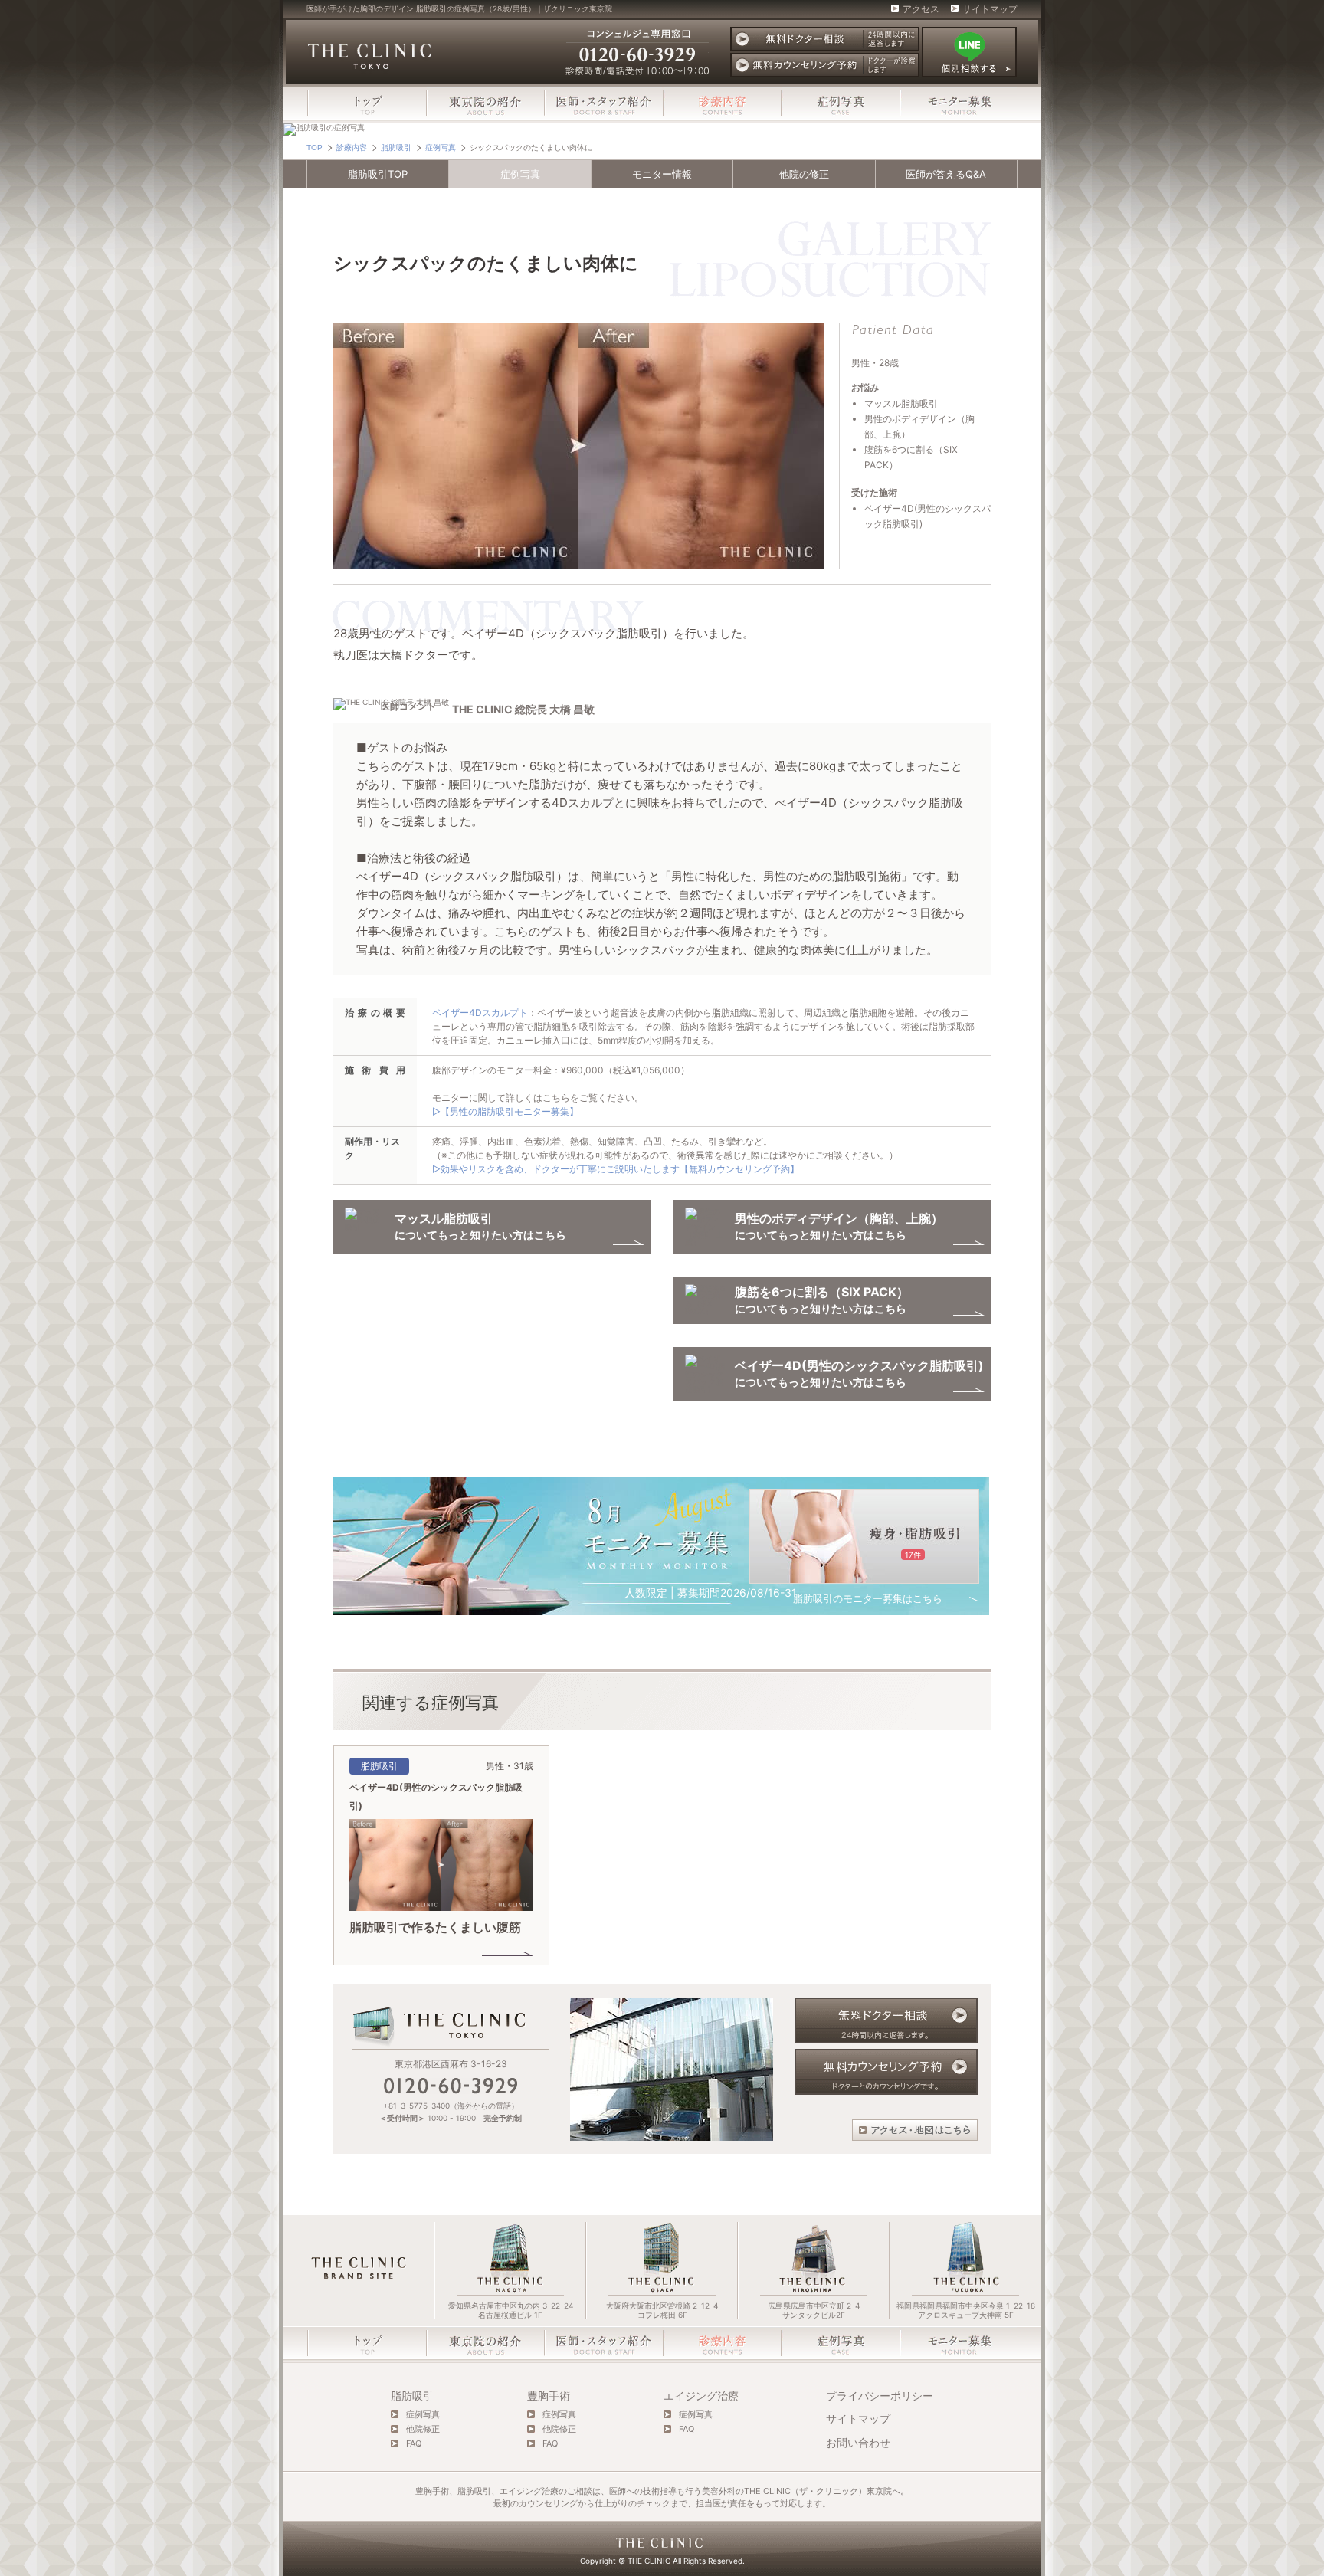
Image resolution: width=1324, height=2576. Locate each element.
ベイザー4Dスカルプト (480, 1013)
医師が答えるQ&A (946, 174)
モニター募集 (959, 103)
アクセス (921, 9)
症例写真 (840, 103)
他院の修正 (804, 174)
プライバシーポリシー (880, 2396)
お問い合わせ (858, 2442)
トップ (367, 103)
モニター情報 (662, 174)
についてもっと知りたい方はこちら (859, 1374)
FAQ (414, 2444)
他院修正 (423, 2429)
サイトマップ (990, 9)
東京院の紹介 (485, 103)
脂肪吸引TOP (378, 174)
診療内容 (722, 103)
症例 (520, 174)
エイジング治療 (701, 2396)
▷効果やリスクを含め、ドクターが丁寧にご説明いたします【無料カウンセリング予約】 (616, 1169)
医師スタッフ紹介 (603, 103)
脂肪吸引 (412, 2396)
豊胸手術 (549, 2396)
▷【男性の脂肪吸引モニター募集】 (505, 1111)
